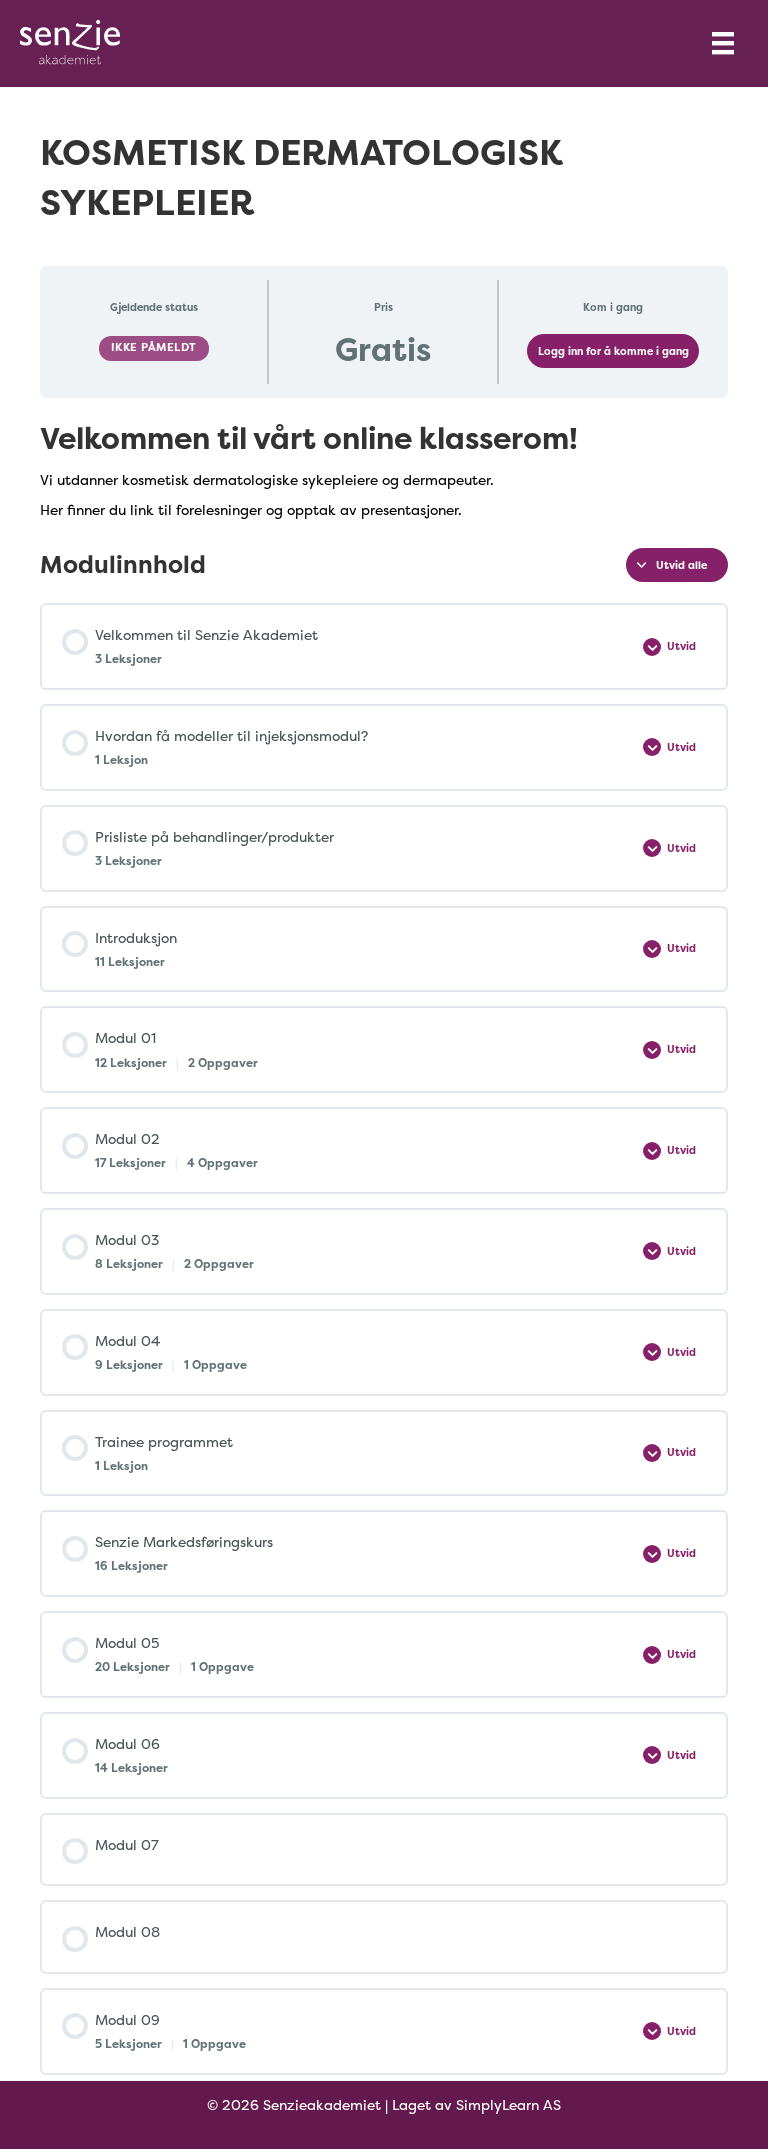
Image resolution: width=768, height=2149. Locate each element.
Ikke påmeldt (154, 347)
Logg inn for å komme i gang (613, 351)
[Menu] (723, 43)
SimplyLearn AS (508, 2104)
